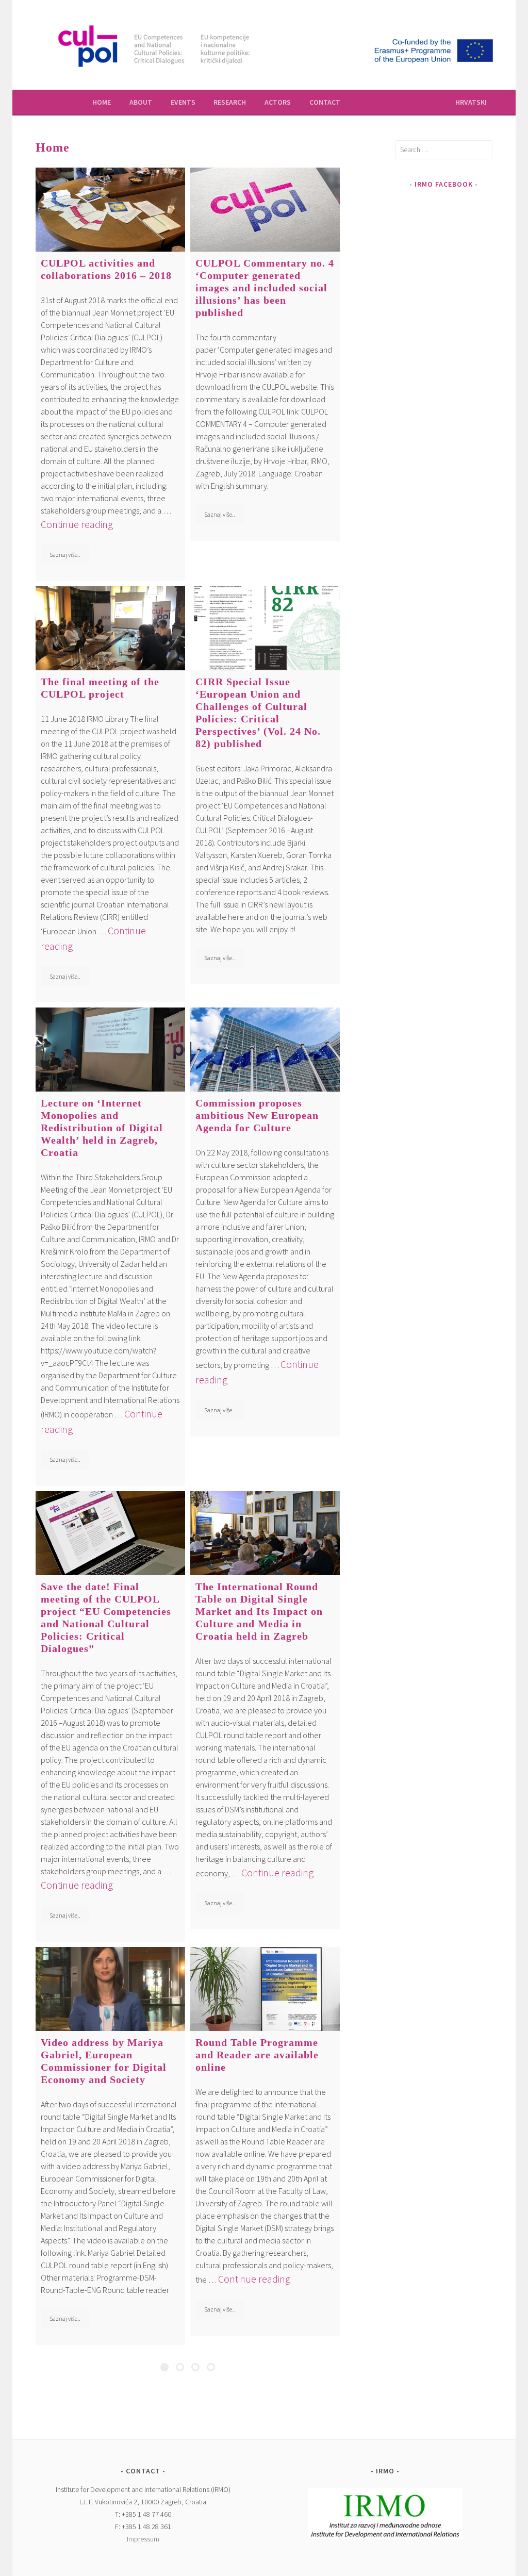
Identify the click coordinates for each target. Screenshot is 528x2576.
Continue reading (77, 524)
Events (183, 102)
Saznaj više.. (65, 555)
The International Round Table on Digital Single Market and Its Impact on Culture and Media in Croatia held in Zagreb (259, 1611)
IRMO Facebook (444, 184)
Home (102, 102)
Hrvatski (471, 102)
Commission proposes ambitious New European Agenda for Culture (257, 1115)
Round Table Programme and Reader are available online (257, 2055)
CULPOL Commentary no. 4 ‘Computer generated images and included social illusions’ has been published (265, 288)
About (141, 102)
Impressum (143, 2539)
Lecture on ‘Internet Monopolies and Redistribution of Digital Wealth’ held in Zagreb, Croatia (102, 1128)
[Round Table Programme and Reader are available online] (265, 1989)
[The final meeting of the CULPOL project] (110, 628)
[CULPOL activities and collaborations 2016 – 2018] (110, 210)
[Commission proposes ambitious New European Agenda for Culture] (265, 1050)
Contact (325, 102)
